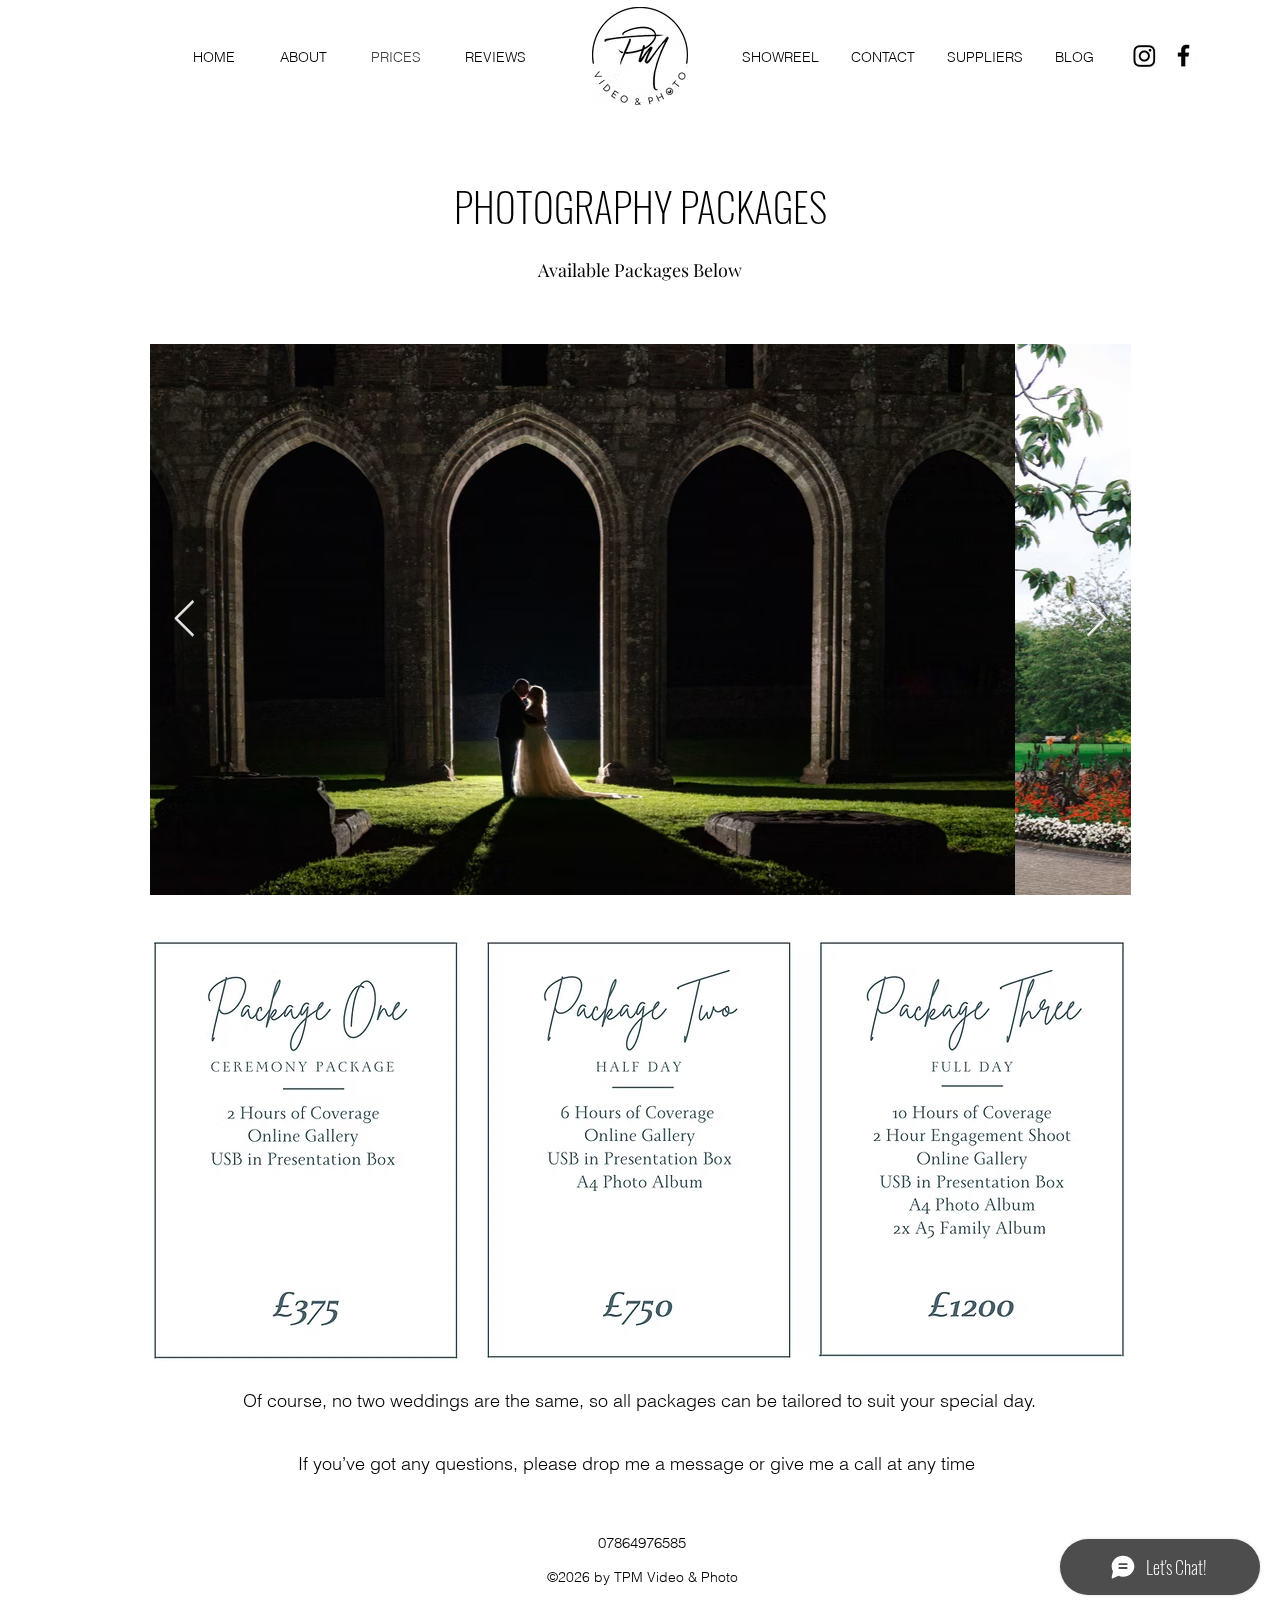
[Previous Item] (184, 619)
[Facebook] (1183, 55)
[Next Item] (1096, 619)
